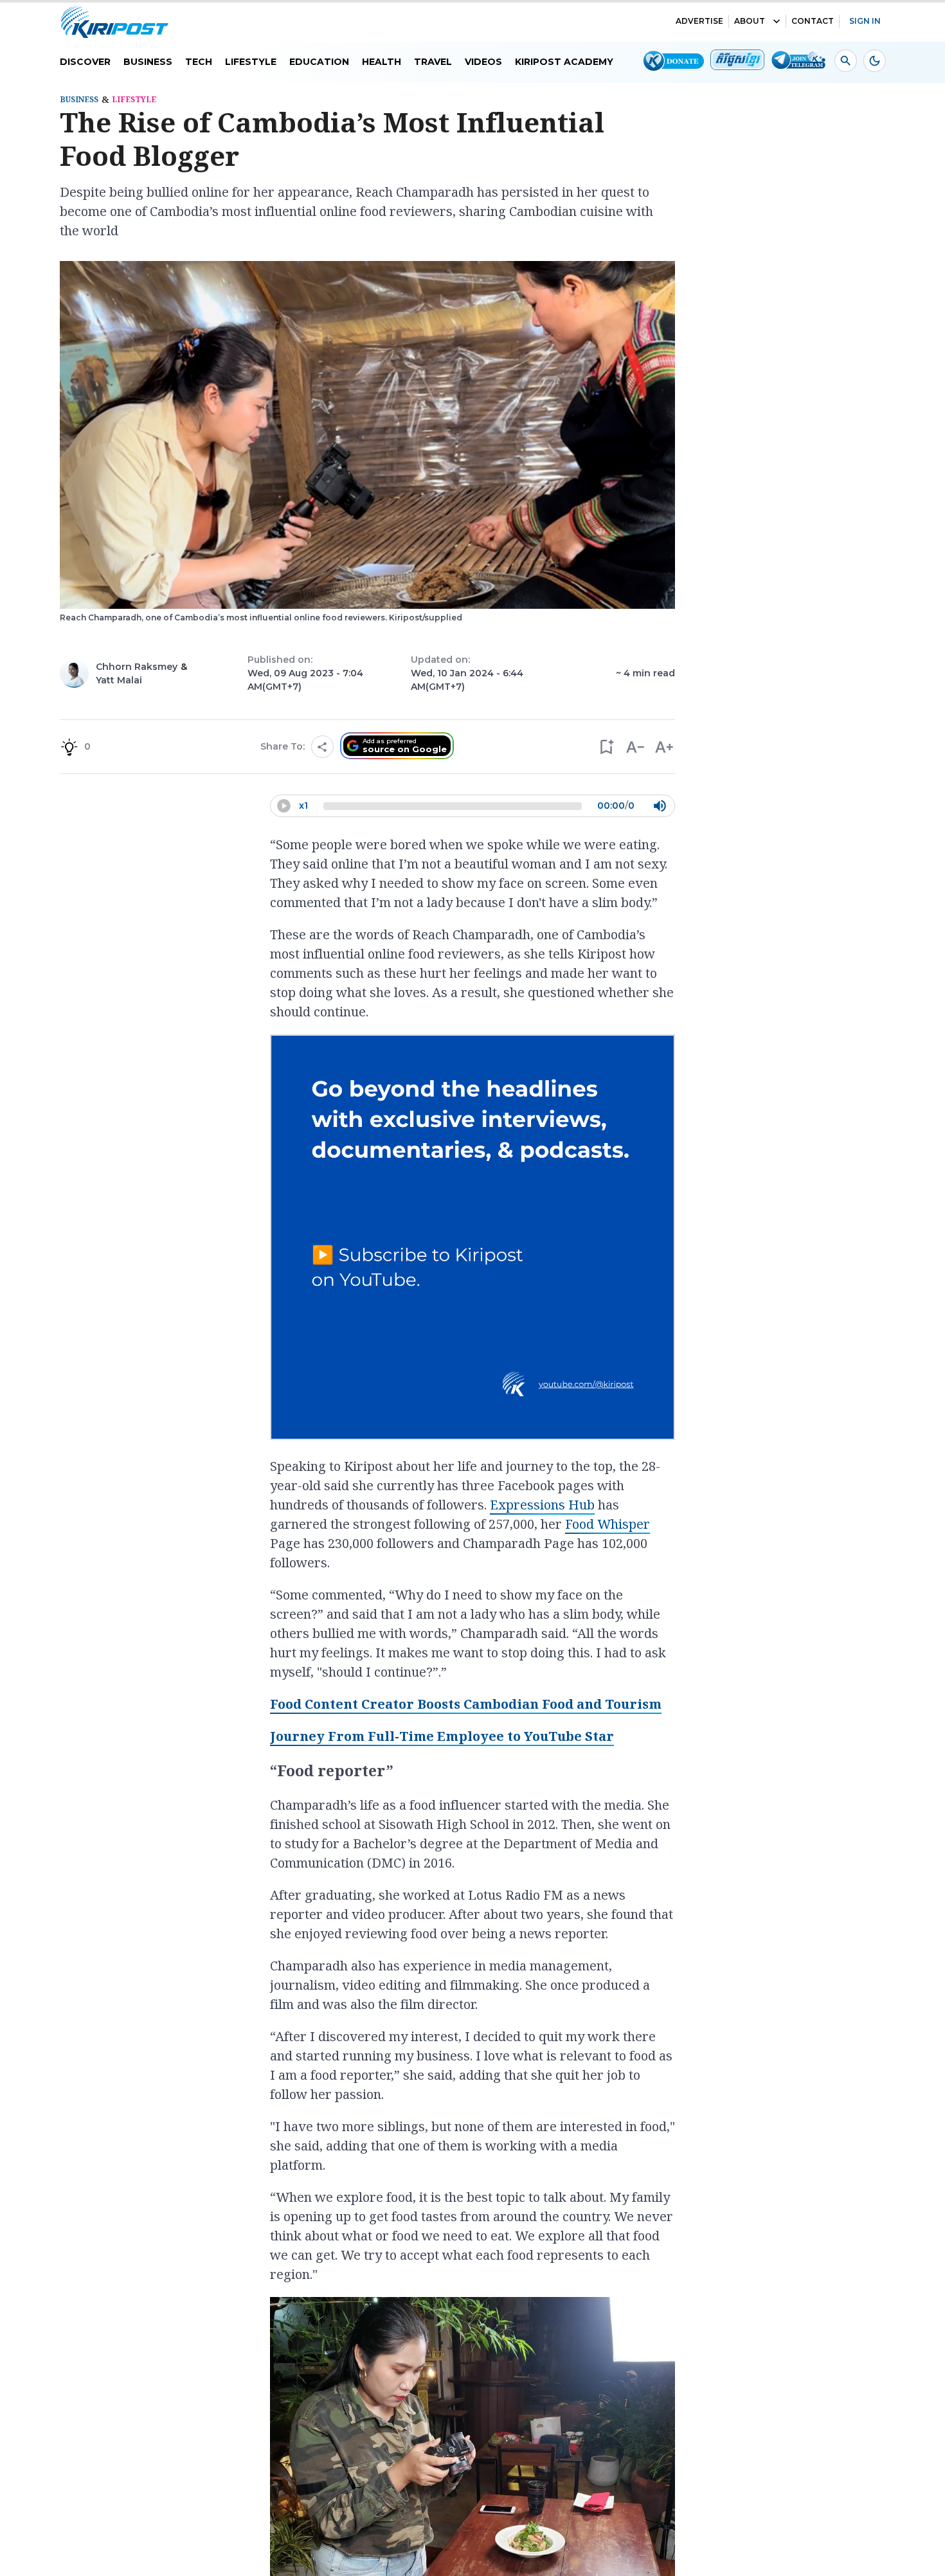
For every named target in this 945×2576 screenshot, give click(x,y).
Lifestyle (251, 62)
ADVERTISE (699, 21)
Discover (85, 62)
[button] (606, 747)
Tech (199, 62)
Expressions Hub (542, 1505)
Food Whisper (607, 1524)
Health (382, 62)
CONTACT (813, 21)
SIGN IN (865, 21)
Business (148, 62)
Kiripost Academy (564, 62)
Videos (483, 62)
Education (319, 62)
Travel (433, 62)
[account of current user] (846, 61)
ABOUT (750, 21)
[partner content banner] (473, 1239)
